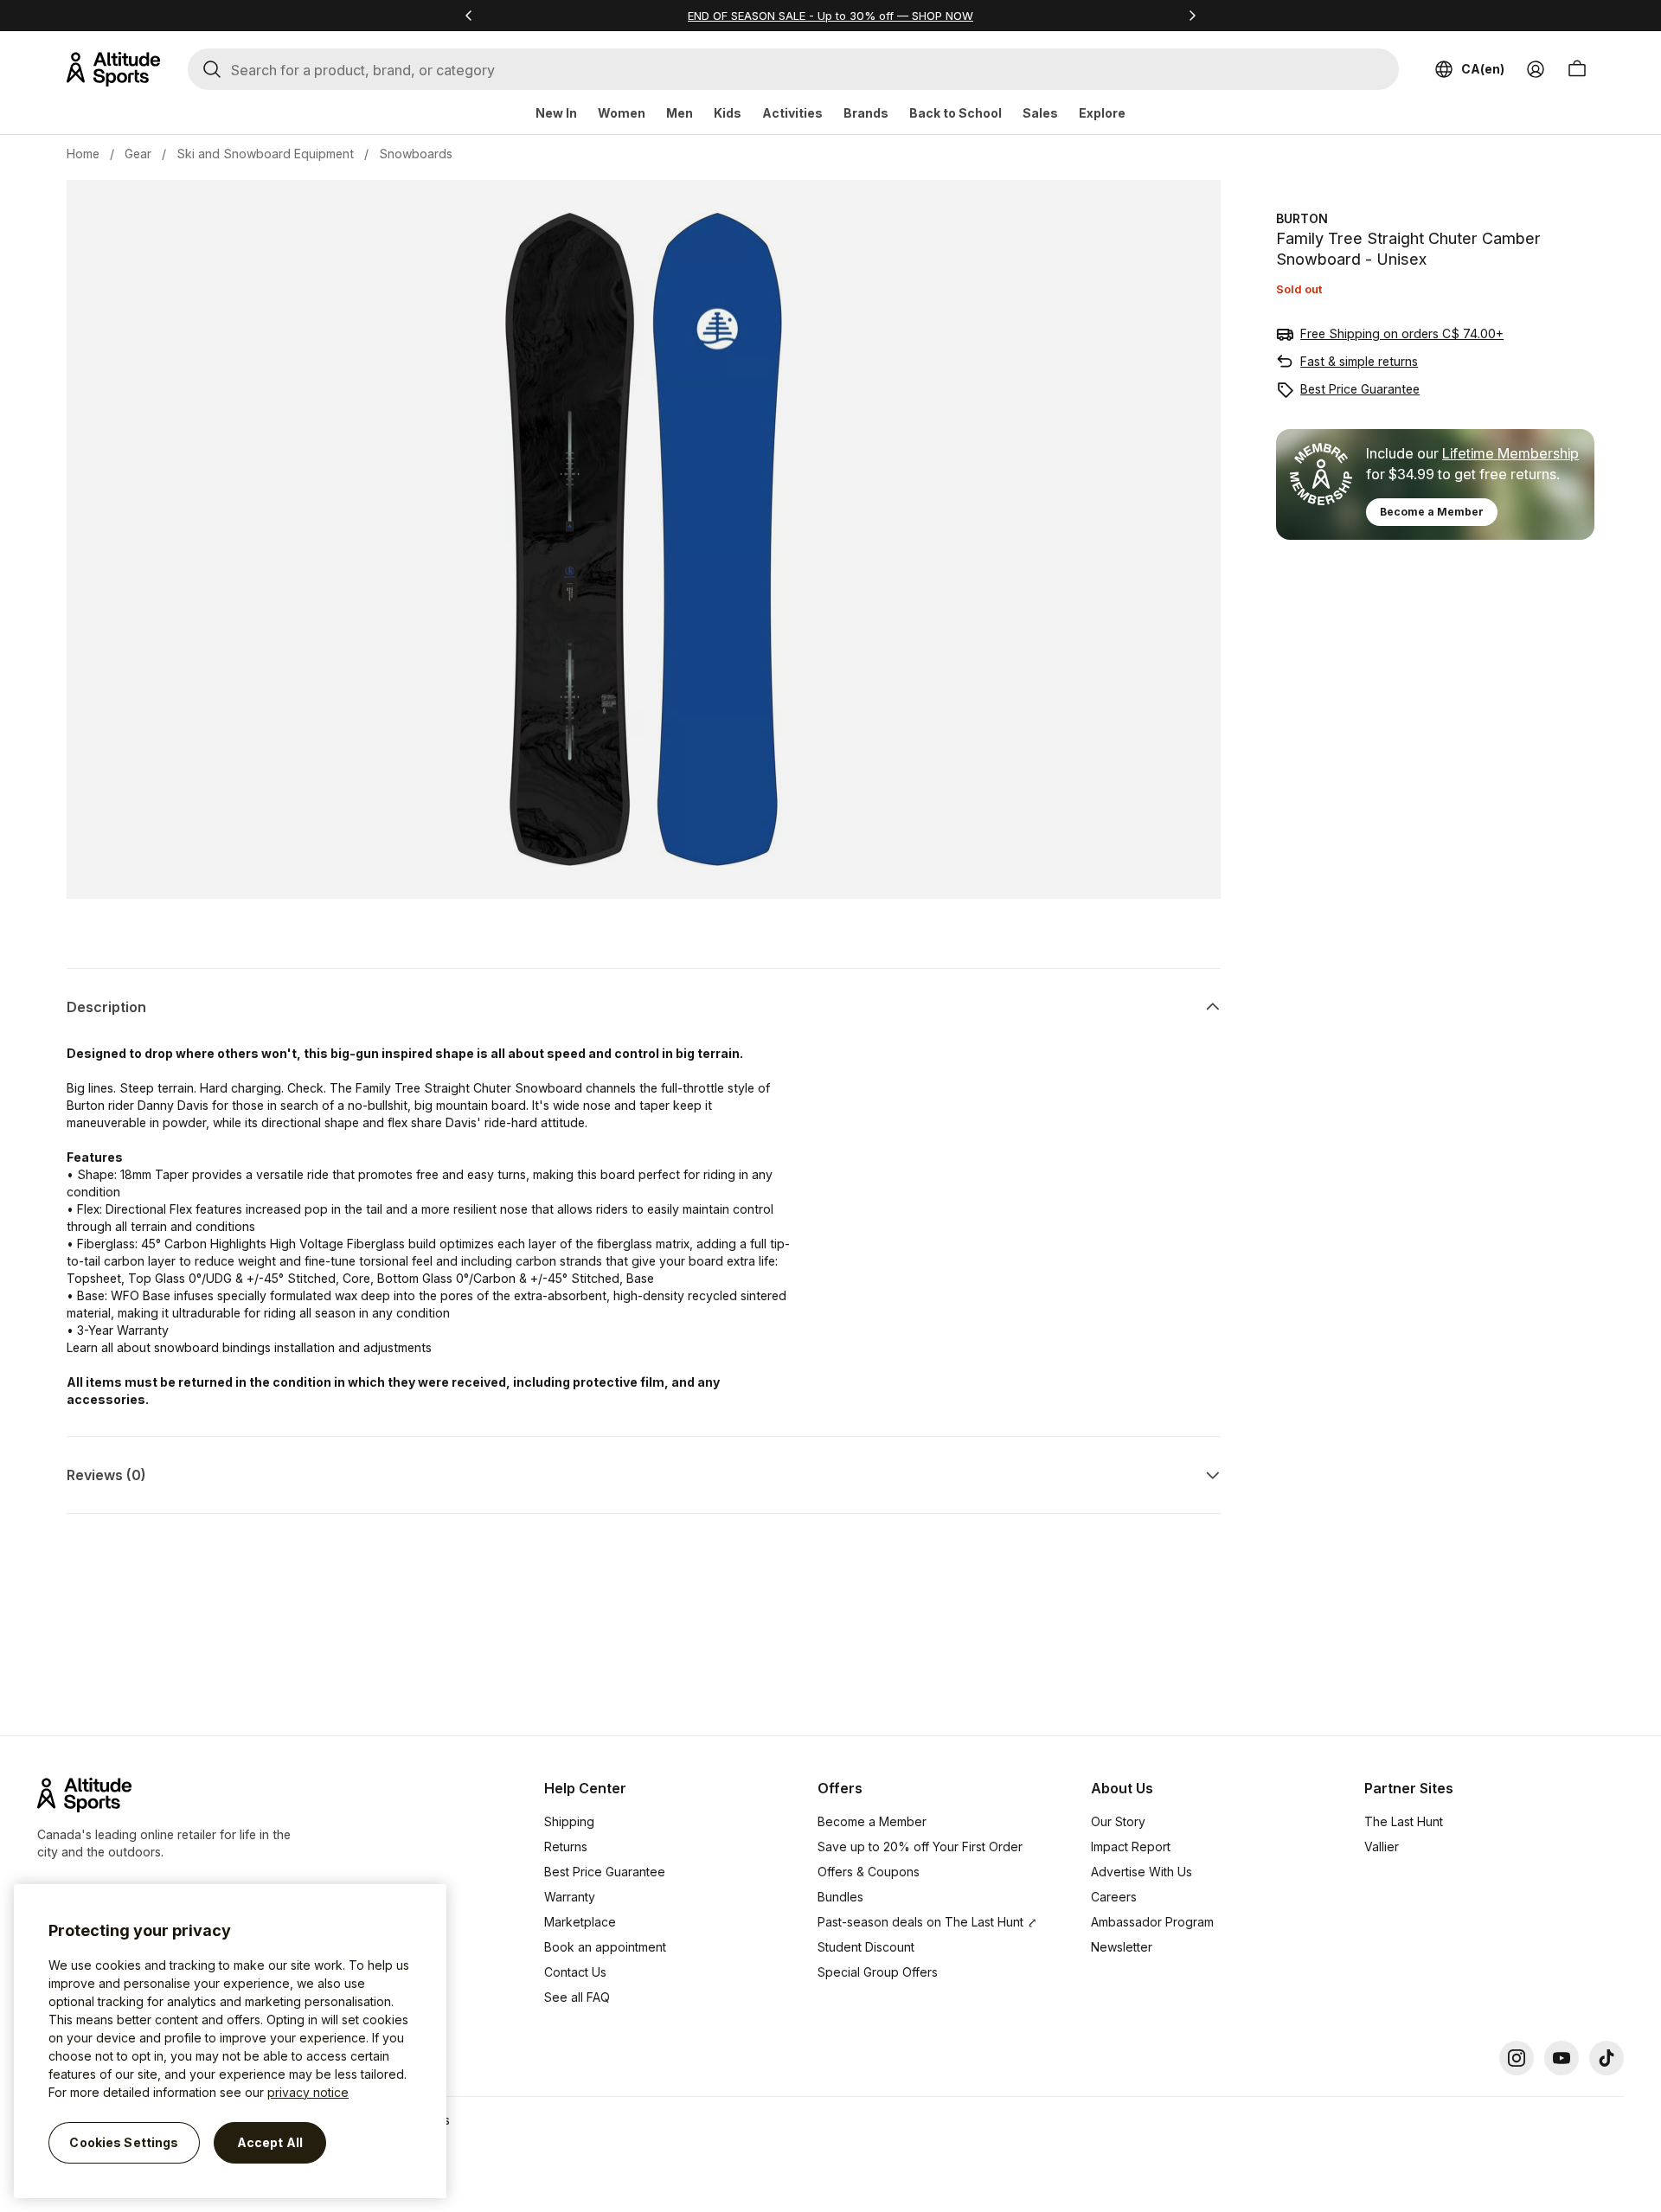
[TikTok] (1606, 2058)
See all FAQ (577, 1997)
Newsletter (1122, 1947)
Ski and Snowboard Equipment (265, 154)
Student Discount (866, 1947)
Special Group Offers (878, 1972)
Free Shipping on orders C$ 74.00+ (1402, 333)
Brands (866, 113)
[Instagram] (1517, 2058)
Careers (1114, 1897)
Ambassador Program (1152, 1922)
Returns (566, 1847)
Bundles (840, 1897)
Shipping (569, 1821)
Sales (1040, 113)
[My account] (1536, 69)
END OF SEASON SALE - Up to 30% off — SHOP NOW (830, 16)
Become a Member (1432, 512)
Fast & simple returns (1359, 361)
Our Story (1118, 1821)
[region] (230, 2041)
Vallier (1382, 1847)
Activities (792, 113)
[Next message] (1192, 16)
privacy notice (308, 2092)
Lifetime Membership (1510, 453)
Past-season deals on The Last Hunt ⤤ (927, 1922)
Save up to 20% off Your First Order (920, 1847)
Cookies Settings (124, 2142)
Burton (1302, 218)
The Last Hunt (1404, 1821)
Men (680, 113)
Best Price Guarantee (1360, 389)
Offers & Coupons (869, 1872)
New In (556, 113)
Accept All (270, 2142)
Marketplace (580, 1922)
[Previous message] (469, 16)
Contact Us (575, 1972)
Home (83, 154)
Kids (728, 113)
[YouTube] (1562, 2058)
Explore (1102, 113)
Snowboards (416, 154)
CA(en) (1483, 69)
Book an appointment (605, 1947)
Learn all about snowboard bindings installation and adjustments (249, 1347)
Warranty (570, 1897)
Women (622, 113)
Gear (138, 154)
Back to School (956, 113)
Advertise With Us (1142, 1872)
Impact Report (1131, 1847)
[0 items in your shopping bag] (1577, 69)
